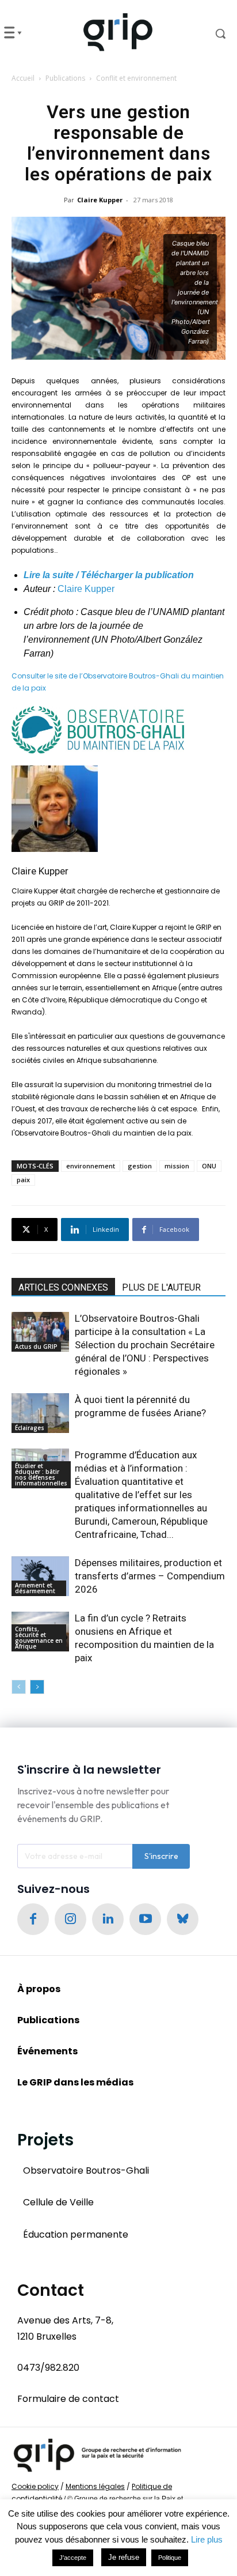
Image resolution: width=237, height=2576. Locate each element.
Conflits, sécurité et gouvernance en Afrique (39, 1638)
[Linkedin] (108, 1919)
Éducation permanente (76, 2234)
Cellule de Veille (58, 2202)
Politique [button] (170, 2558)
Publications (65, 78)
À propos (39, 1989)
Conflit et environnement (136, 78)
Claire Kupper (100, 200)
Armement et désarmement (35, 1588)
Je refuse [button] (124, 2557)
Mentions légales (95, 2486)
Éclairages (30, 1428)
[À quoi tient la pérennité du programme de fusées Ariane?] (40, 1413)
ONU (209, 1166)
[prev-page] (19, 1687)
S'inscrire (161, 1856)
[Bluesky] (183, 1919)
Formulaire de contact (68, 2399)
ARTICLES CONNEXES (63, 1287)
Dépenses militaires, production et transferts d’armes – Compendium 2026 (150, 1576)
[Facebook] (33, 1919)
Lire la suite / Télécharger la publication (109, 575)
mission (177, 1166)
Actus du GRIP (36, 1347)
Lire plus (207, 2539)
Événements (47, 2051)
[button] (211, 33)
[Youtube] (145, 1919)
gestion (140, 1166)
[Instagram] (70, 1919)
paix (23, 1180)
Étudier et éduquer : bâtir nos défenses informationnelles (41, 1474)
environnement (91, 1166)
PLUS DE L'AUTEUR (161, 1287)
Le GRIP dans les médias (75, 2082)
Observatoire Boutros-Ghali (86, 2170)
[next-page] (37, 1687)
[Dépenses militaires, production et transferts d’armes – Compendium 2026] (40, 1576)
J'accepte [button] (73, 2558)
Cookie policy (35, 2486)
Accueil (23, 78)
